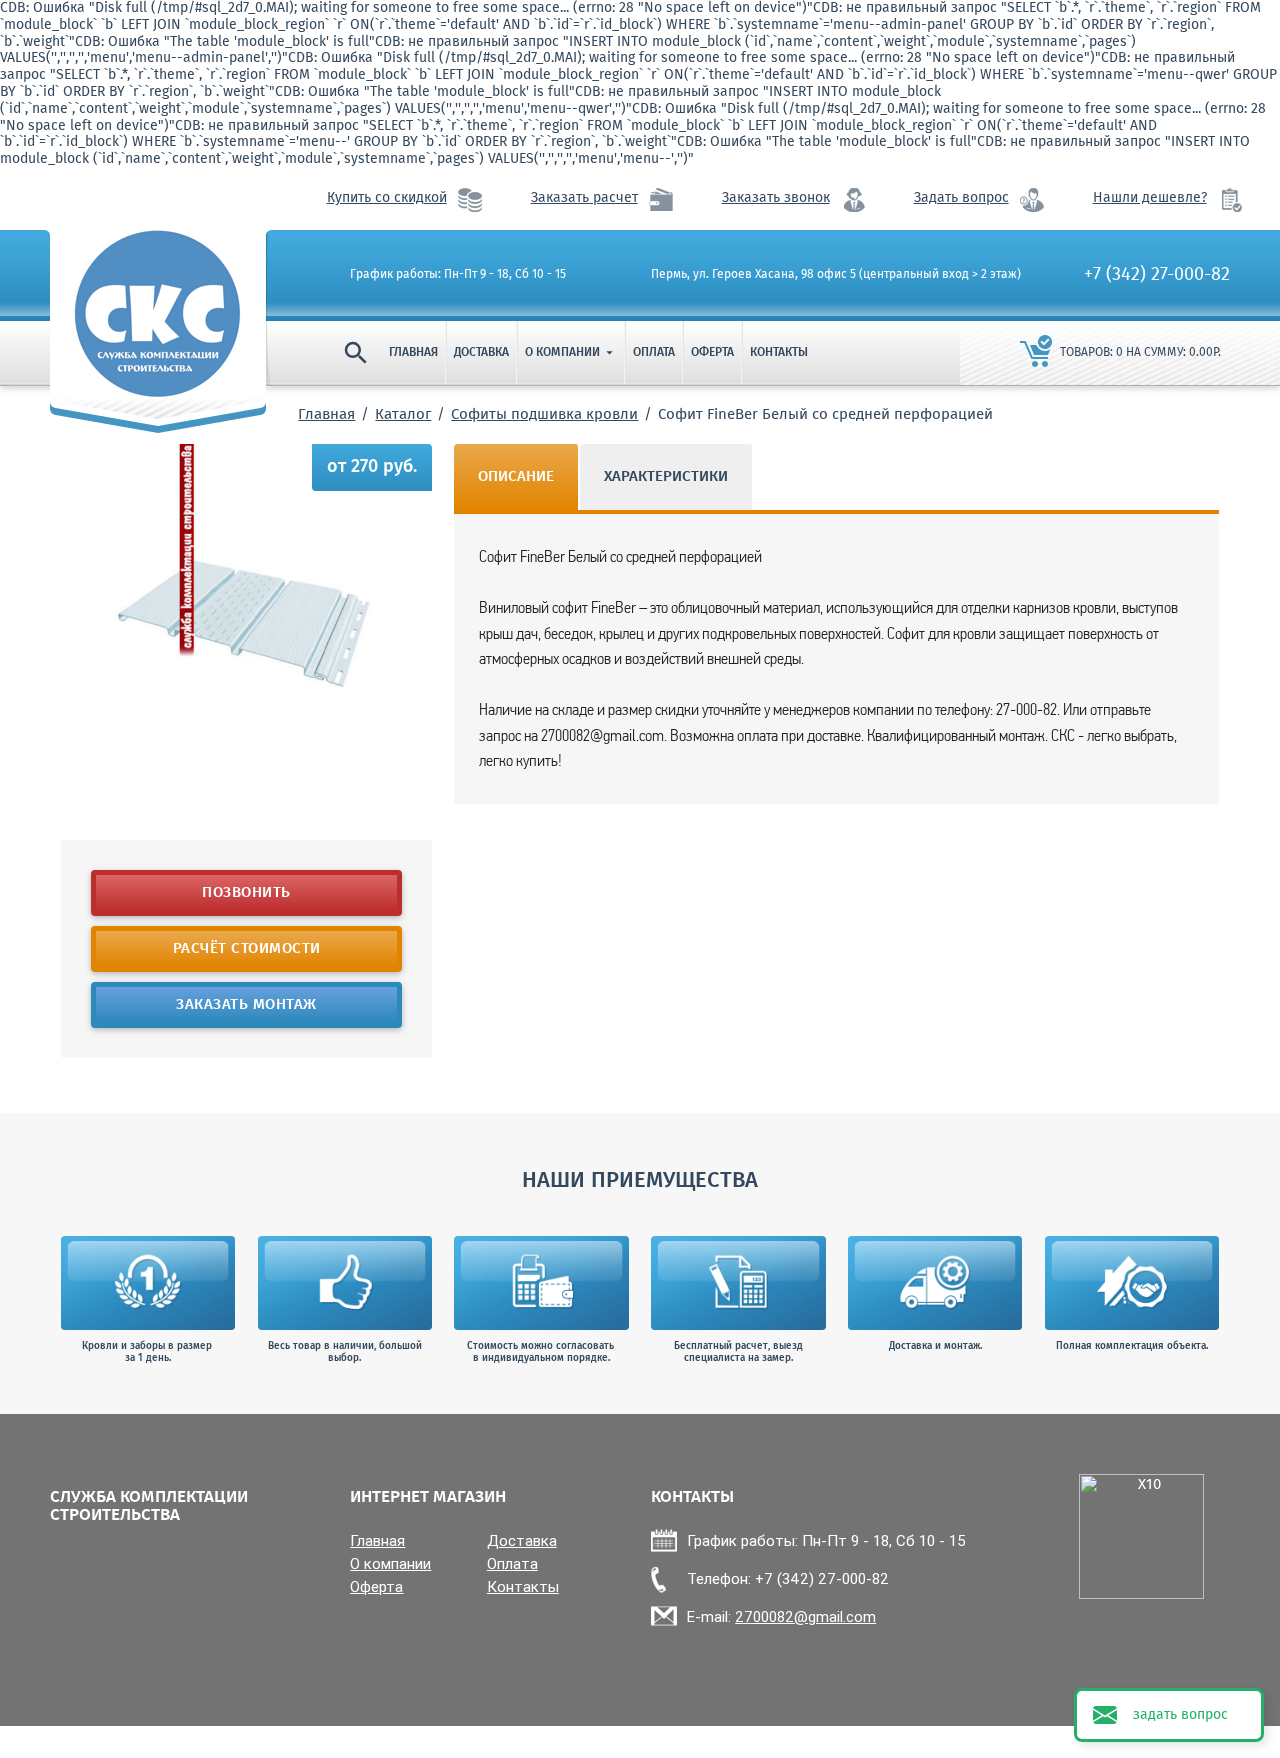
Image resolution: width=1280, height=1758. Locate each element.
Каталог (403, 415)
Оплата (654, 352)
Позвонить (246, 893)
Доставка (481, 352)
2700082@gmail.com (805, 1616)
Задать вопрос (961, 198)
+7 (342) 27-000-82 (1157, 275)
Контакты (779, 352)
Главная (413, 352)
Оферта (712, 352)
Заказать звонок (776, 198)
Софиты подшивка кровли (544, 415)
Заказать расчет (584, 198)
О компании (571, 352)
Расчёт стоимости (246, 949)
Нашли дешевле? (1150, 198)
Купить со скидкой (387, 198)
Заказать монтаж (246, 1005)
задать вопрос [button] (1180, 1715)
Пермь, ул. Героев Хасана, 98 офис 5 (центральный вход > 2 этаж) (836, 275)
